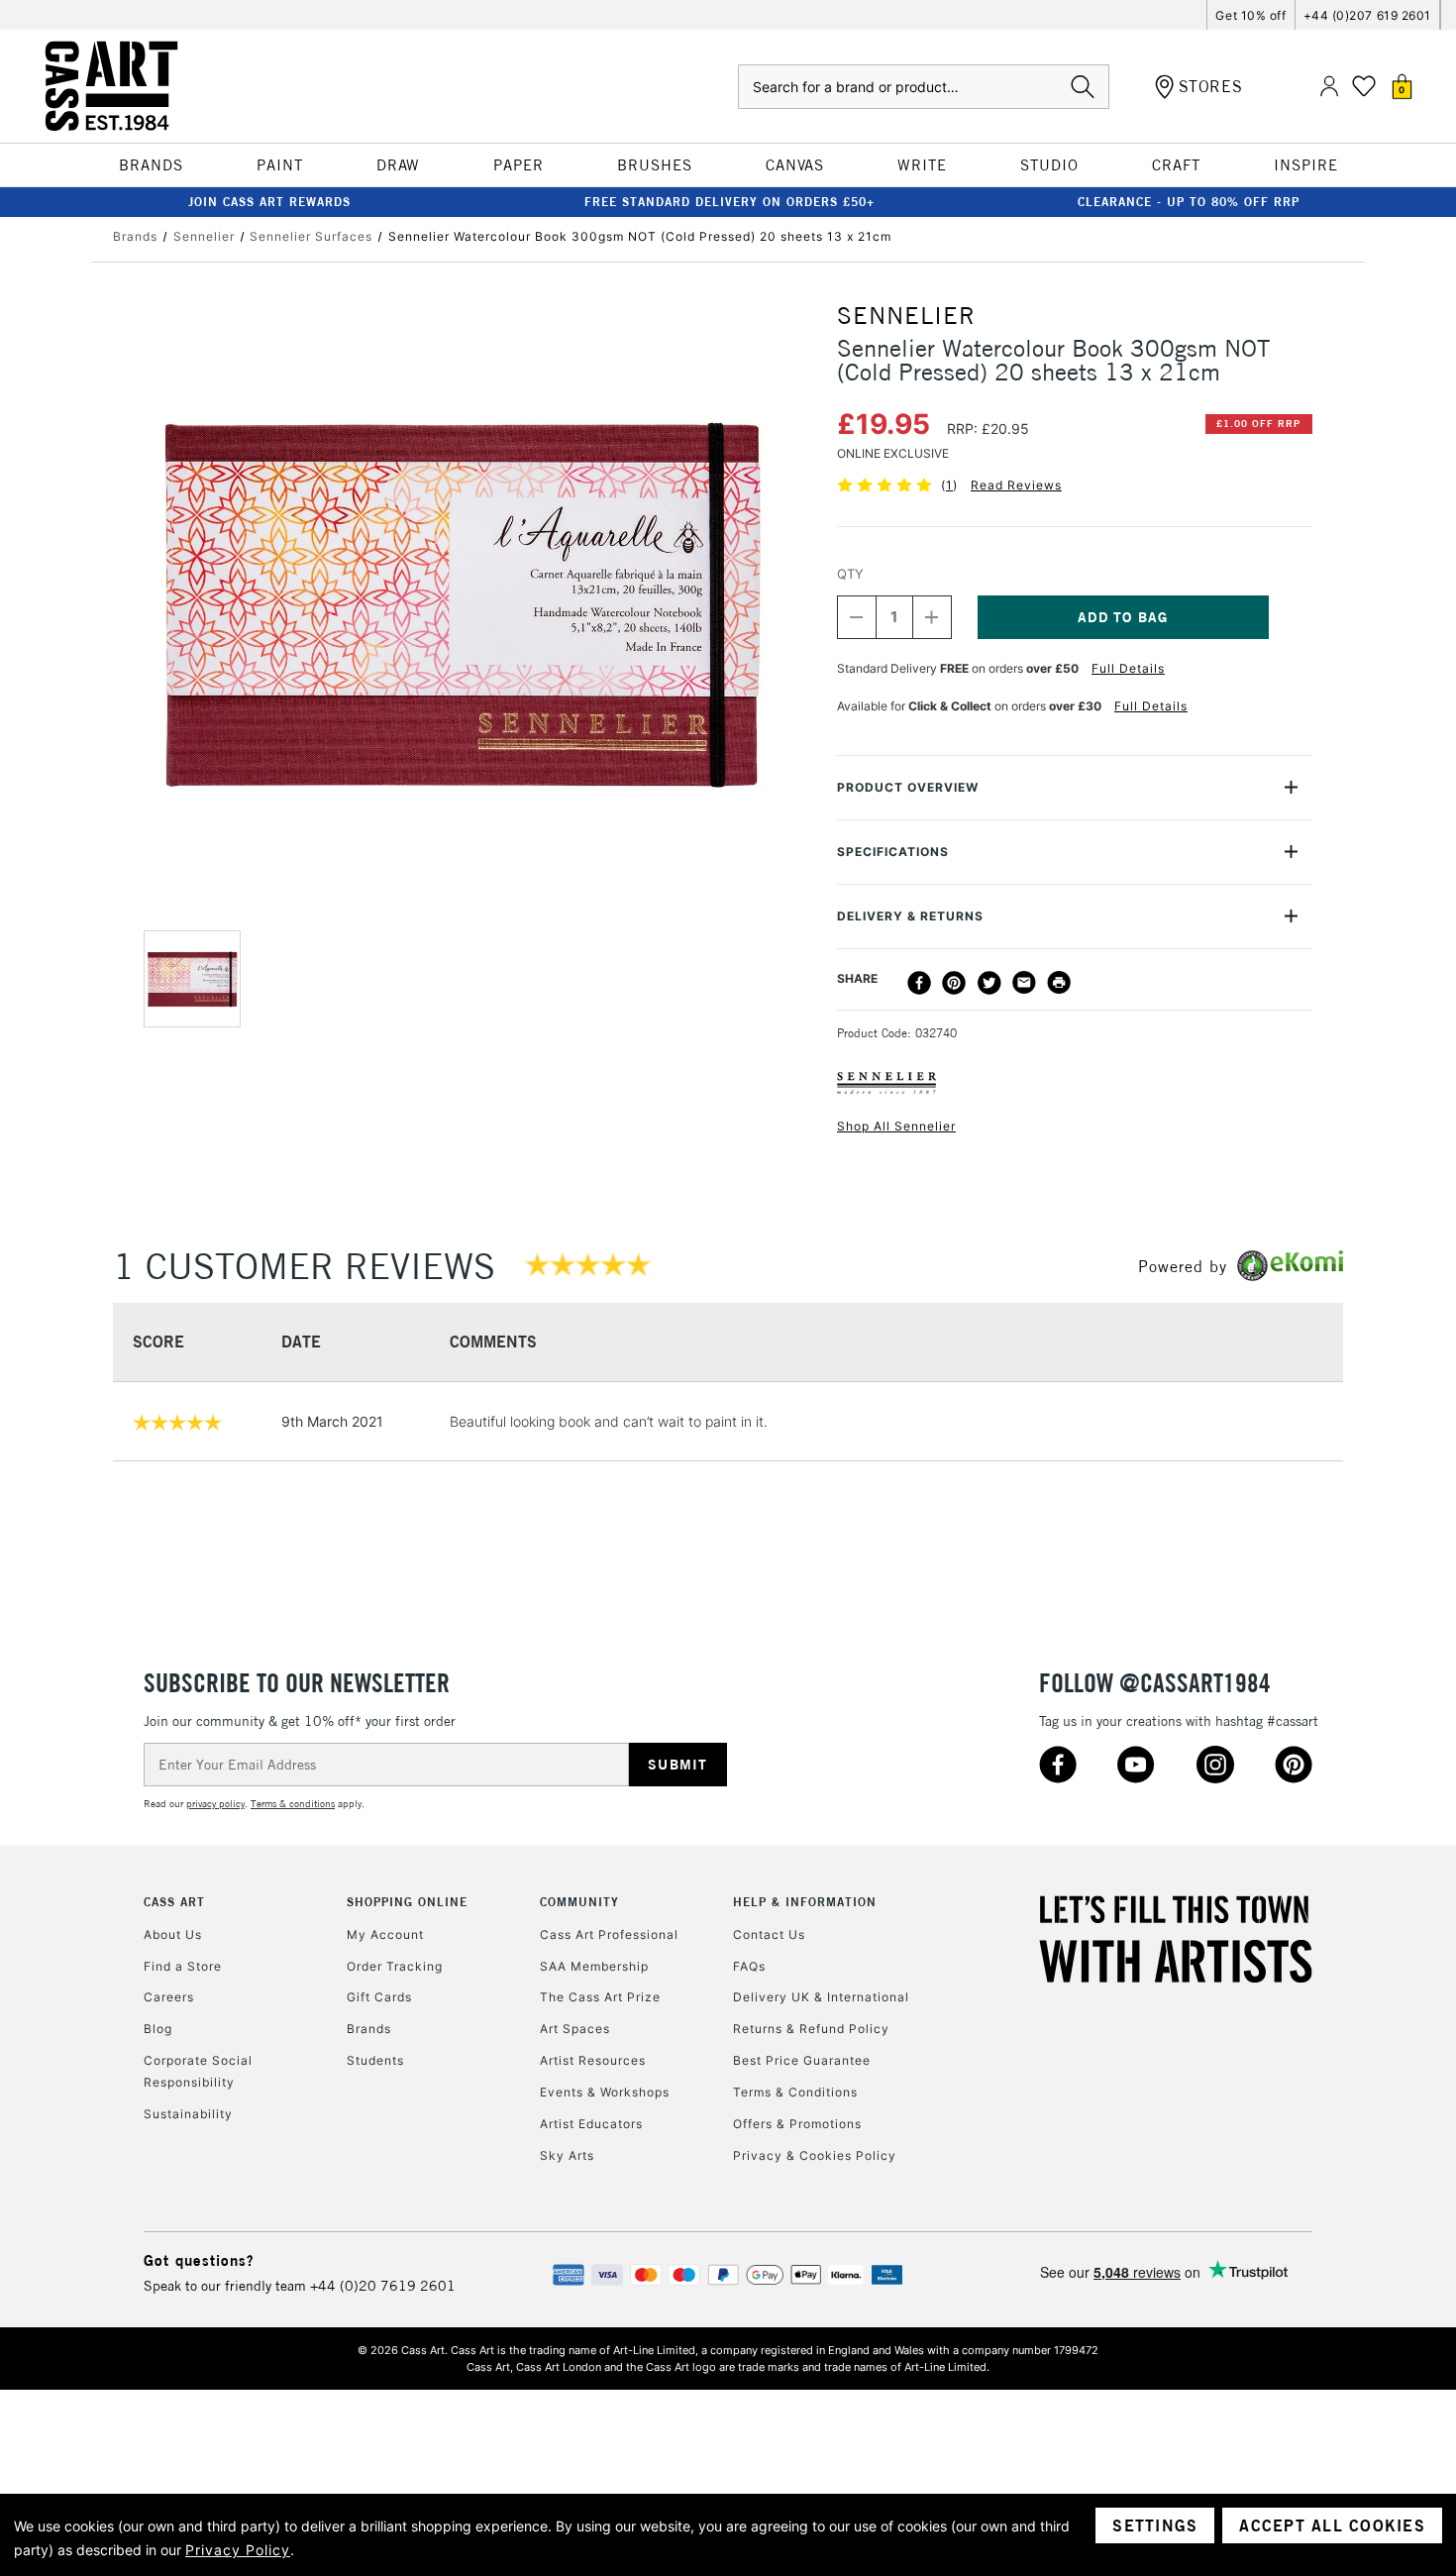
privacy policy (215, 1804)
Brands (369, 2029)
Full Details (1128, 668)
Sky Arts (567, 2155)
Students (375, 2060)
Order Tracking (395, 1966)
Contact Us (769, 1934)
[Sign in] (1329, 87)
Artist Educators (591, 2124)
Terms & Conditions (795, 2092)
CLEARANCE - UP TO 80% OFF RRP (1189, 202)
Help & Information (805, 1902)
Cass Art (174, 1902)
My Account (385, 1934)
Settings (1155, 2525)
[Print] (1059, 983)
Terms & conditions (293, 1804)
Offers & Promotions (797, 2124)
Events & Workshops (605, 2092)
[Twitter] (989, 983)
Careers (169, 1997)
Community (579, 1902)
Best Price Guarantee (802, 2060)
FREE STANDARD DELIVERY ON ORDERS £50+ (729, 202)
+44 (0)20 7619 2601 (383, 2286)
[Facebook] (919, 983)
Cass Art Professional (609, 1934)
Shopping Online (407, 1902)
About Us (173, 1934)
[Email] (1024, 983)
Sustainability (188, 2114)
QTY (850, 574)
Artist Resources (593, 2060)
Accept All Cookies (1332, 2525)
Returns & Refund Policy (811, 2029)
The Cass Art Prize (600, 1997)
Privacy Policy (238, 2550)
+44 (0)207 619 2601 (1367, 15)
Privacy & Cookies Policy (815, 2155)
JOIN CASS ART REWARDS (269, 202)
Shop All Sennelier (896, 1126)
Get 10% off (1250, 15)
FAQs (749, 1966)
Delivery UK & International (821, 1997)
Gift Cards (379, 1997)
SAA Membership (594, 1966)
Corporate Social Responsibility (198, 2071)
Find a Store (183, 1966)
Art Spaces (575, 2029)
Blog (158, 2029)
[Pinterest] (954, 983)
